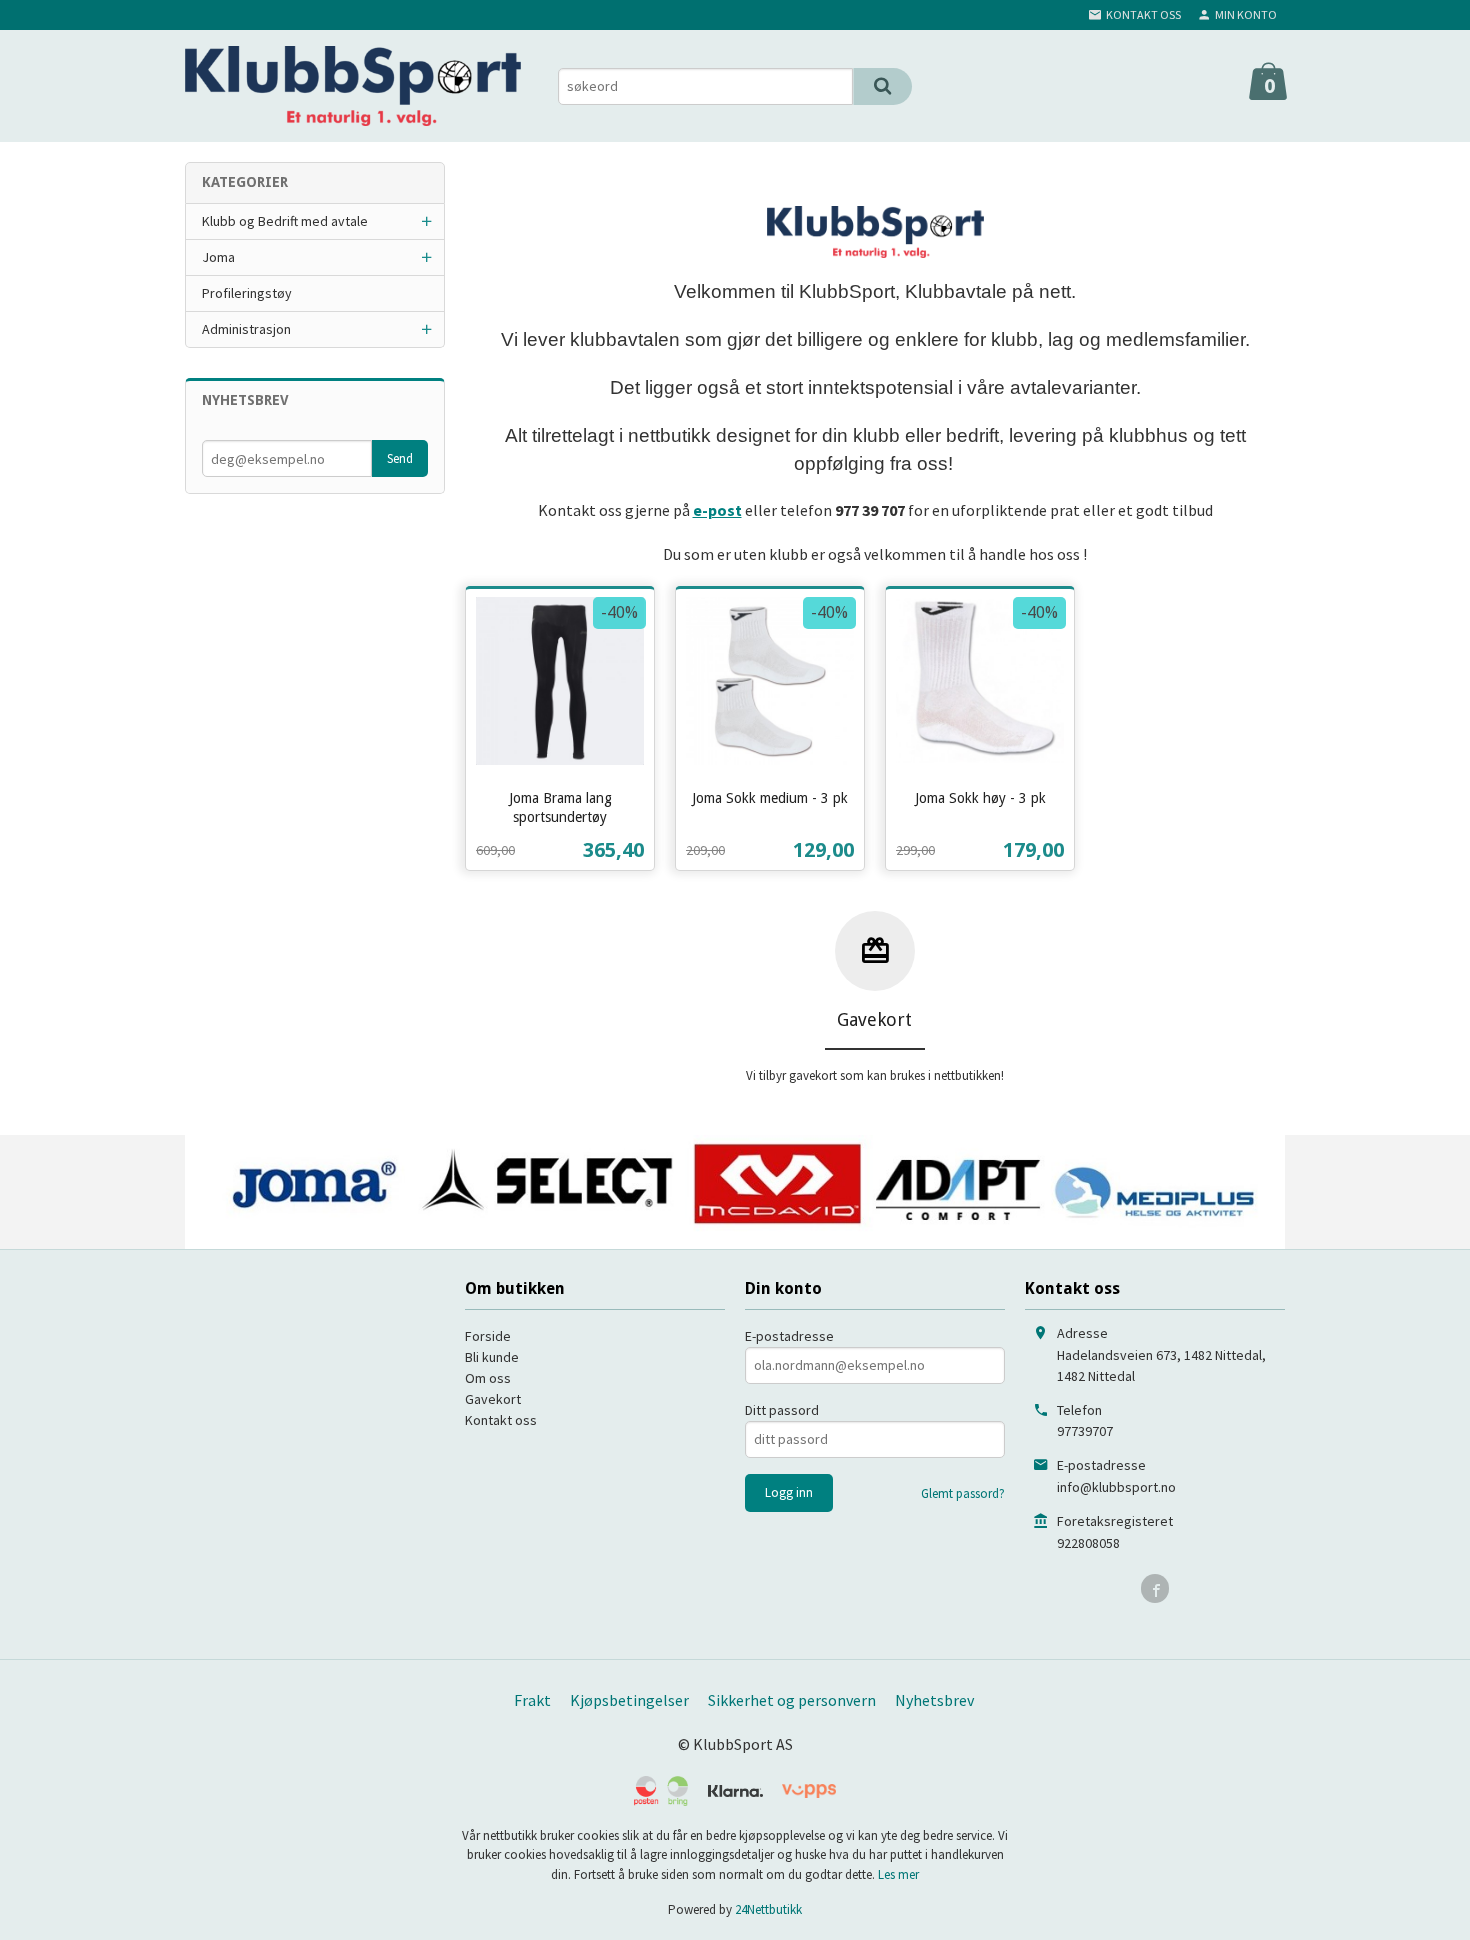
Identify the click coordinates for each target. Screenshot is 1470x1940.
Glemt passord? (963, 1493)
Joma (218, 257)
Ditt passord (782, 1410)
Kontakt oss (501, 1420)
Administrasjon (246, 329)
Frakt (532, 1700)
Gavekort (493, 1399)
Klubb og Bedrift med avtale (285, 221)
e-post (717, 510)
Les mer (898, 1874)
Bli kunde (492, 1357)
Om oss (488, 1378)
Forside (488, 1336)
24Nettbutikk (768, 1909)
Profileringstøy (247, 293)
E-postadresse (789, 1336)
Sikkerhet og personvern (792, 1700)
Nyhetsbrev (934, 1700)
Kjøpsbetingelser (629, 1700)
